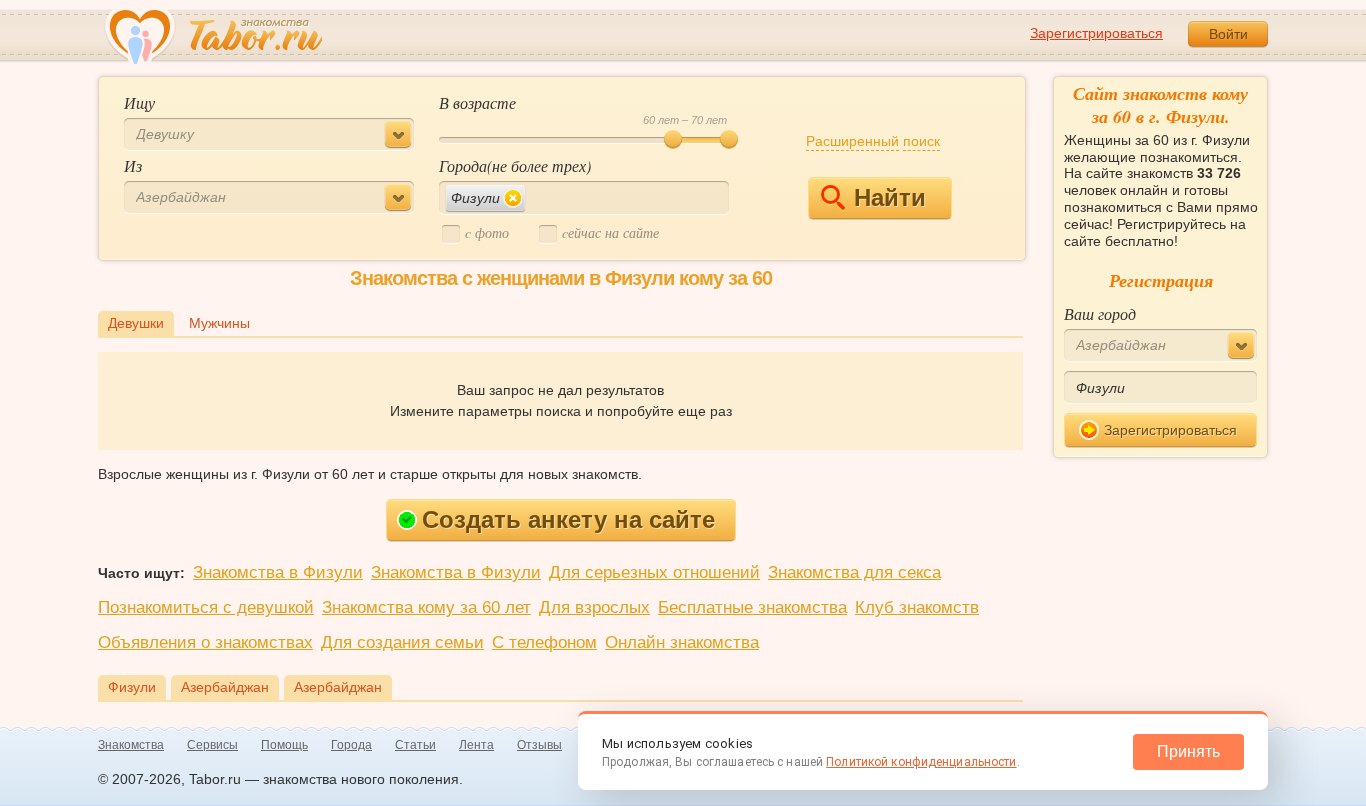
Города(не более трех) (515, 165)
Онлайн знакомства (682, 642)
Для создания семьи (402, 642)
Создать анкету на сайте (568, 519)
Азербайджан (225, 687)
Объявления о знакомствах (205, 642)
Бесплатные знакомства (752, 607)
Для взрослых (594, 607)
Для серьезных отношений (654, 572)
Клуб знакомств (917, 607)
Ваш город (1100, 313)
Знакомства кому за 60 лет (426, 607)
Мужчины (219, 323)
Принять (1188, 751)
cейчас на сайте (610, 232)
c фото (487, 232)
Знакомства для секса (854, 572)
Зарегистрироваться (1096, 33)
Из (133, 165)
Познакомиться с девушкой (206, 607)
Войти (1228, 34)
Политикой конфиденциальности (921, 762)
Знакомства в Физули (278, 572)
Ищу (139, 102)
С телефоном (544, 642)
